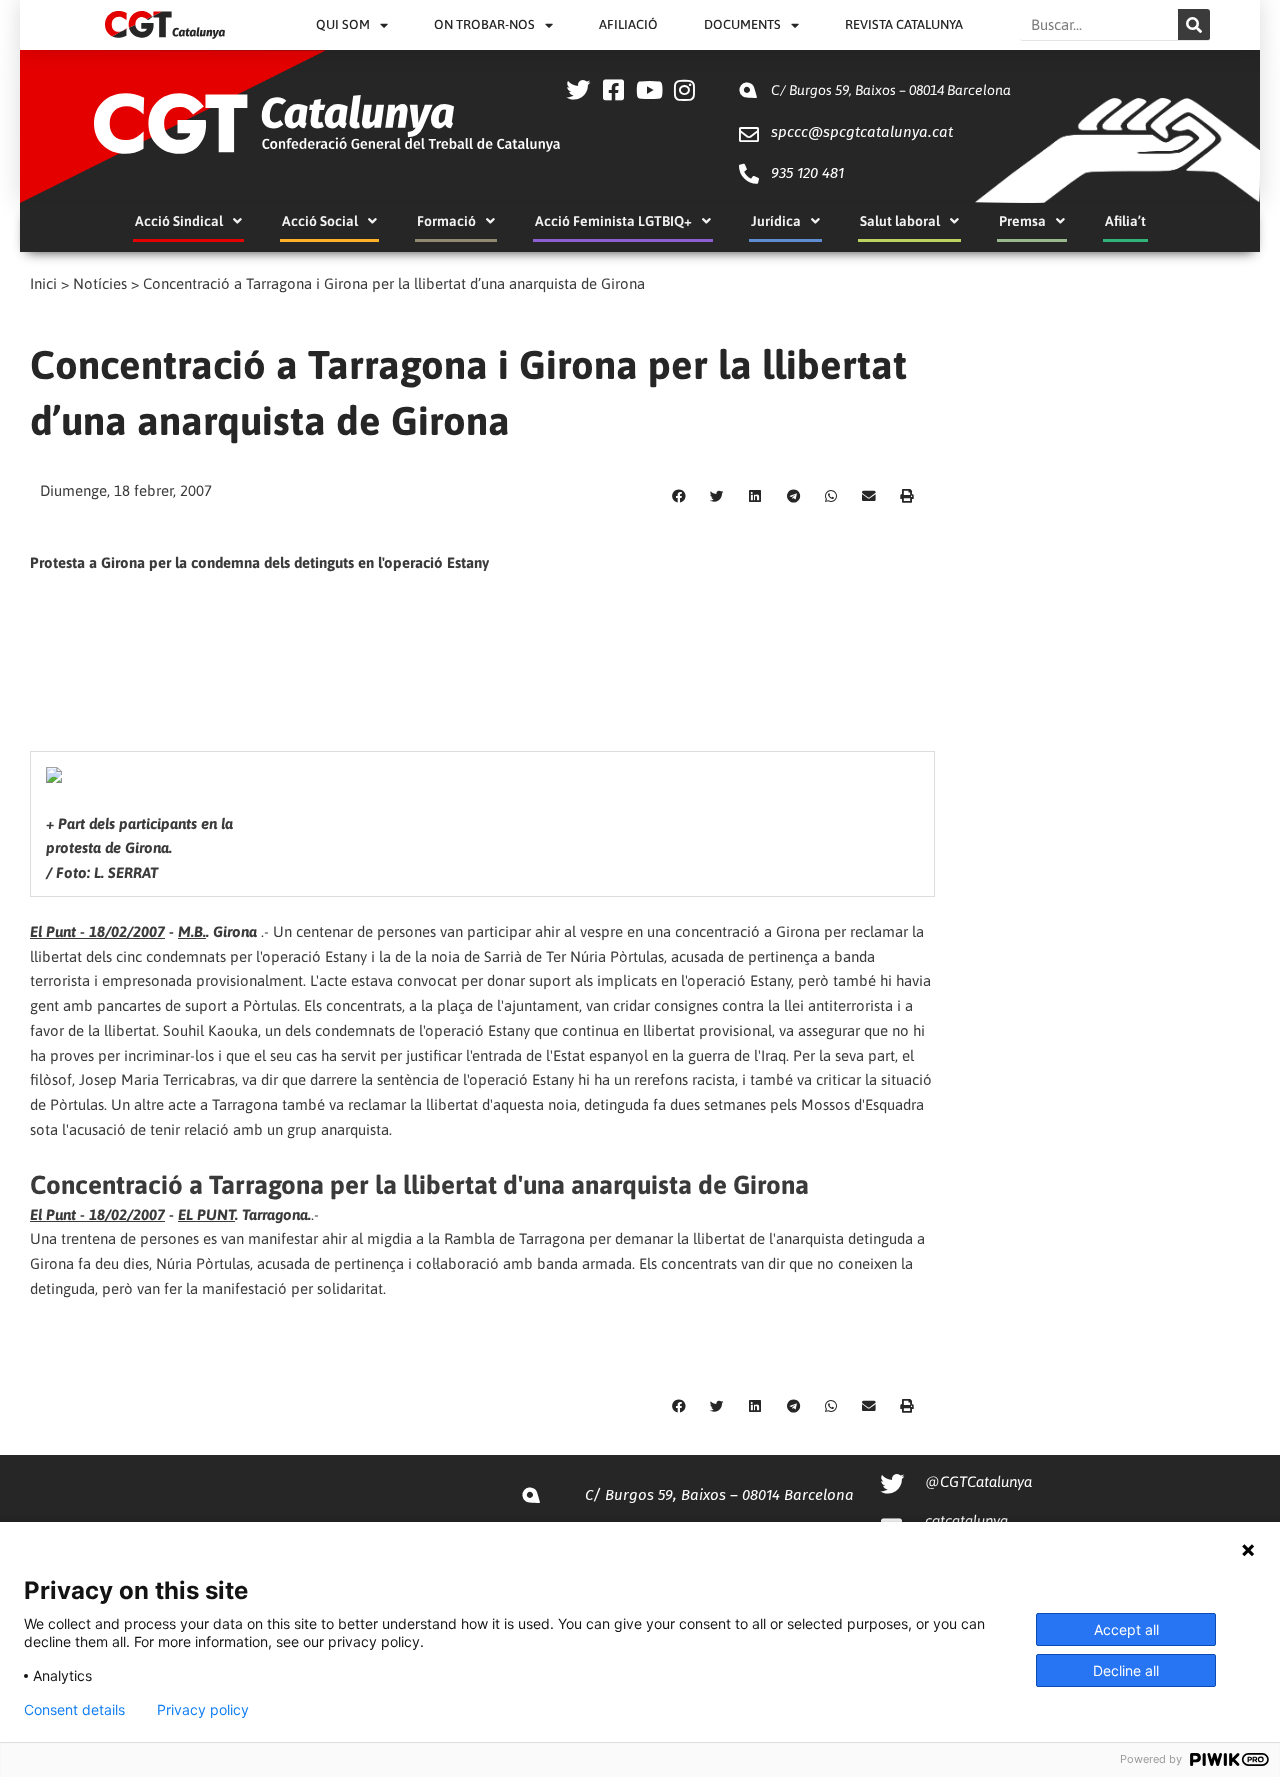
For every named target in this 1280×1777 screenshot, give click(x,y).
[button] (679, 497)
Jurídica (776, 221)
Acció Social (320, 221)
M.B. (192, 931)
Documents (742, 24)
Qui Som (343, 24)
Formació (446, 221)
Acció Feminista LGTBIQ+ (613, 221)
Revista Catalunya (904, 24)
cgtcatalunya (966, 1520)
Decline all (1126, 1670)
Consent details (74, 1710)
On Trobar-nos (484, 24)
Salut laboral (900, 221)
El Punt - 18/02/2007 (97, 931)
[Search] (1194, 24)
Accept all (1126, 1629)
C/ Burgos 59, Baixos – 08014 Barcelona (891, 90)
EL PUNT (206, 1214)
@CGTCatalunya (978, 1481)
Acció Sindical (179, 221)
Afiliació (628, 24)
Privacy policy (203, 1710)
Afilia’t (1125, 221)
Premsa (1022, 221)
